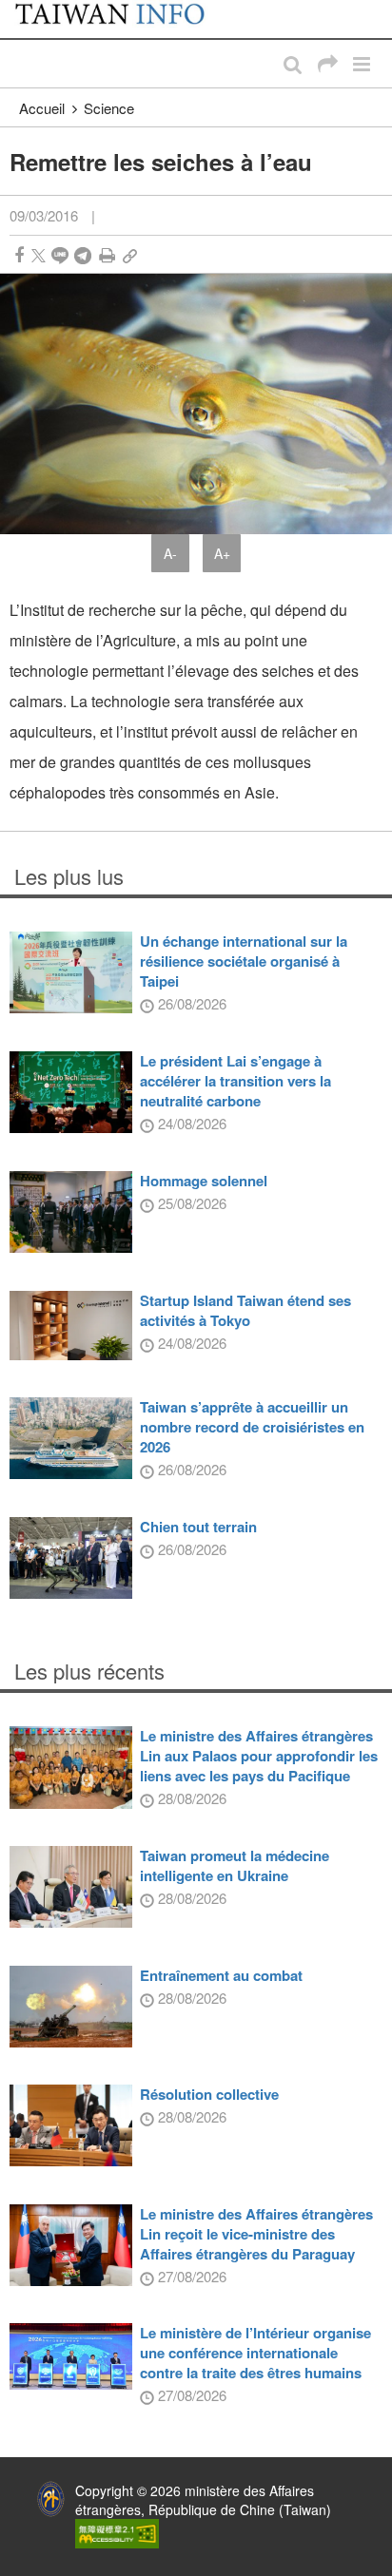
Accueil (42, 108)
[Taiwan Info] (121, 19)
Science (109, 108)
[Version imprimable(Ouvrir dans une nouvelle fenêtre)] (107, 255)
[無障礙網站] (117, 2531)
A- (170, 553)
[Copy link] (130, 255)
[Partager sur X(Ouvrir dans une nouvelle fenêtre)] (39, 255)
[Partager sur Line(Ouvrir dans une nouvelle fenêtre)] (60, 255)
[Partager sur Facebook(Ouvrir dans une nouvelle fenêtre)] (19, 255)
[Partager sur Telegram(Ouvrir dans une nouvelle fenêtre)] (83, 255)
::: (20, 10)
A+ (222, 553)
